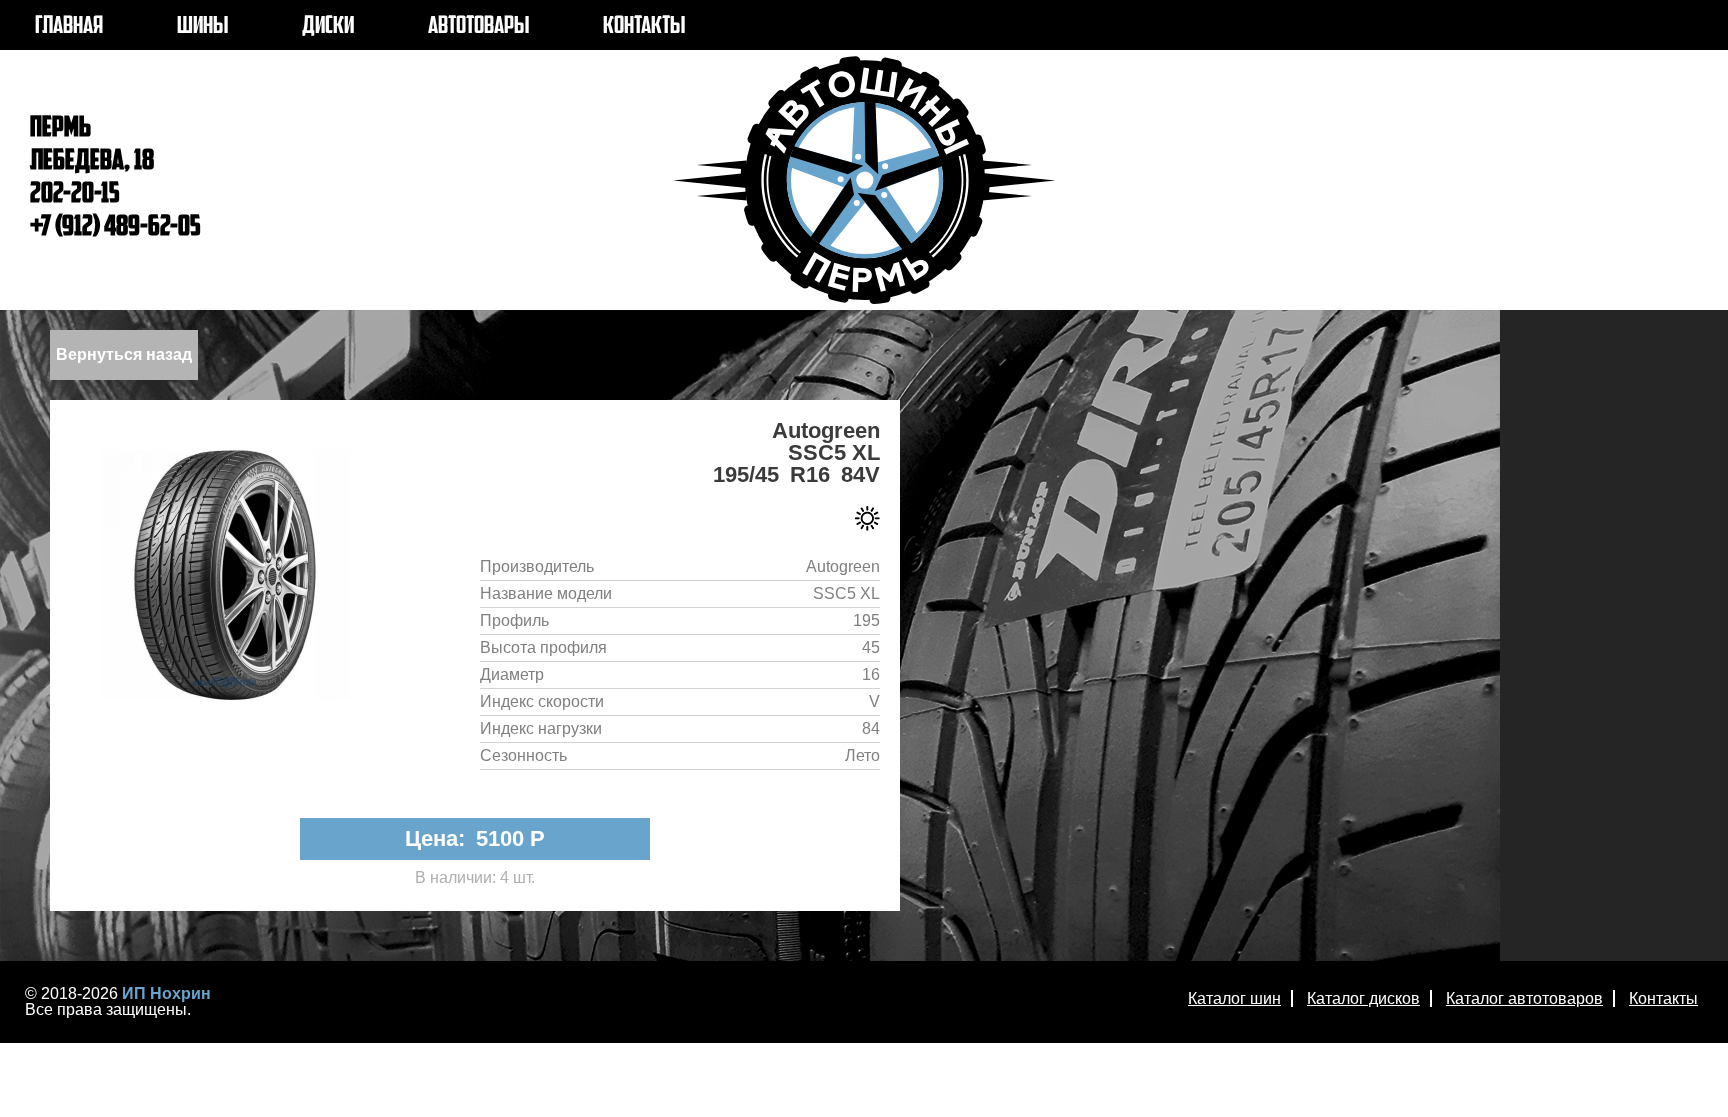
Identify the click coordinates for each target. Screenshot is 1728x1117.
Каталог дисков (1363, 998)
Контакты (1663, 998)
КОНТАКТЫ (644, 27)
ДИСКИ (328, 27)
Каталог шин (1234, 998)
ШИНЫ (202, 27)
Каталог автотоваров (1524, 998)
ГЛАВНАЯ (69, 27)
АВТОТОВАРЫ (478, 27)
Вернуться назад (124, 354)
